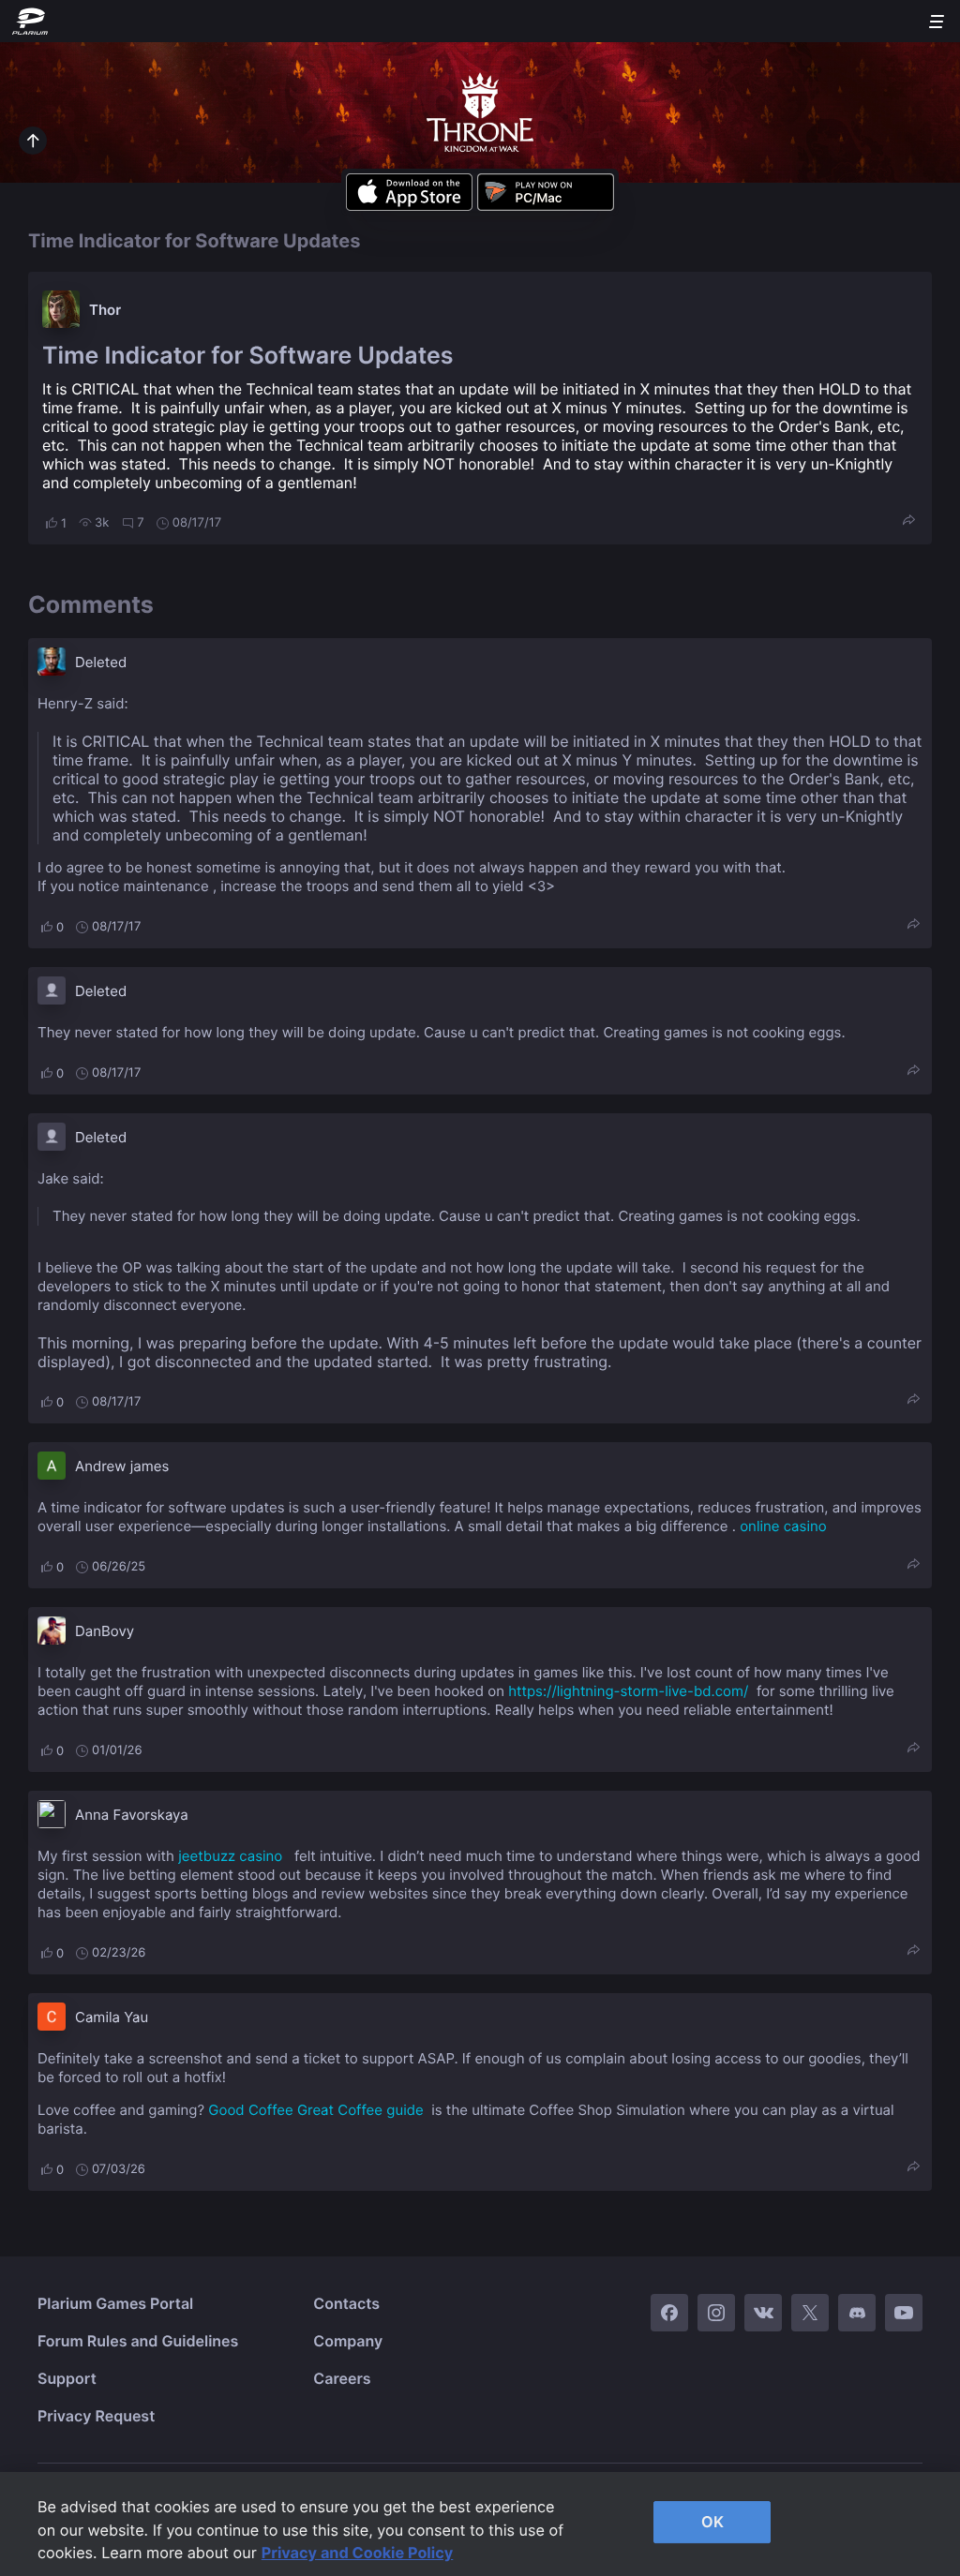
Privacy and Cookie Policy (358, 2553)
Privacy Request (96, 2416)
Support (67, 2378)
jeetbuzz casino (230, 1856)
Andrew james (122, 1466)
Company (348, 2341)
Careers (342, 2378)
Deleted (101, 662)
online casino (783, 1526)
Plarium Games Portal (115, 2303)
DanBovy (105, 1631)
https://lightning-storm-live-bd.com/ (628, 1691)
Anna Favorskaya (132, 1815)
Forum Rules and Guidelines (138, 2341)
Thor (105, 310)
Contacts (346, 2303)
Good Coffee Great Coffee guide (315, 2110)
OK (712, 2522)
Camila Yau (112, 2017)
